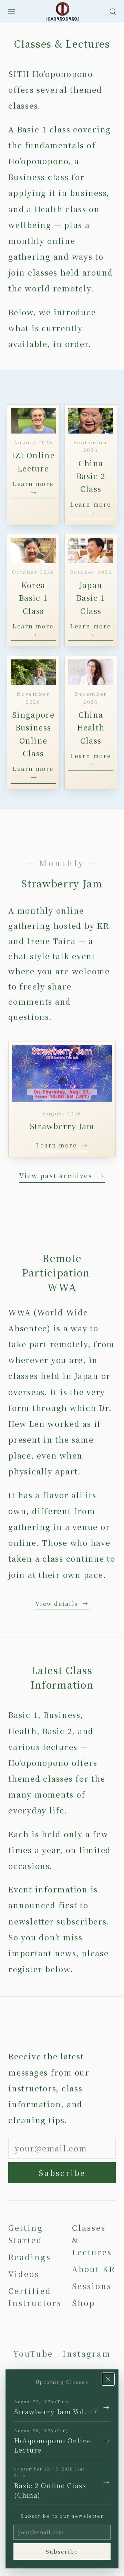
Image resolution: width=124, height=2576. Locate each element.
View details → (62, 1604)
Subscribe (62, 2173)
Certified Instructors (35, 2297)
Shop (84, 2303)
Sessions (92, 2286)
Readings (30, 2257)
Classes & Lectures (92, 2240)
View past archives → (62, 1175)
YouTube (33, 2353)
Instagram (87, 2353)
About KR (94, 2269)
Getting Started (26, 2234)
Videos (24, 2274)
